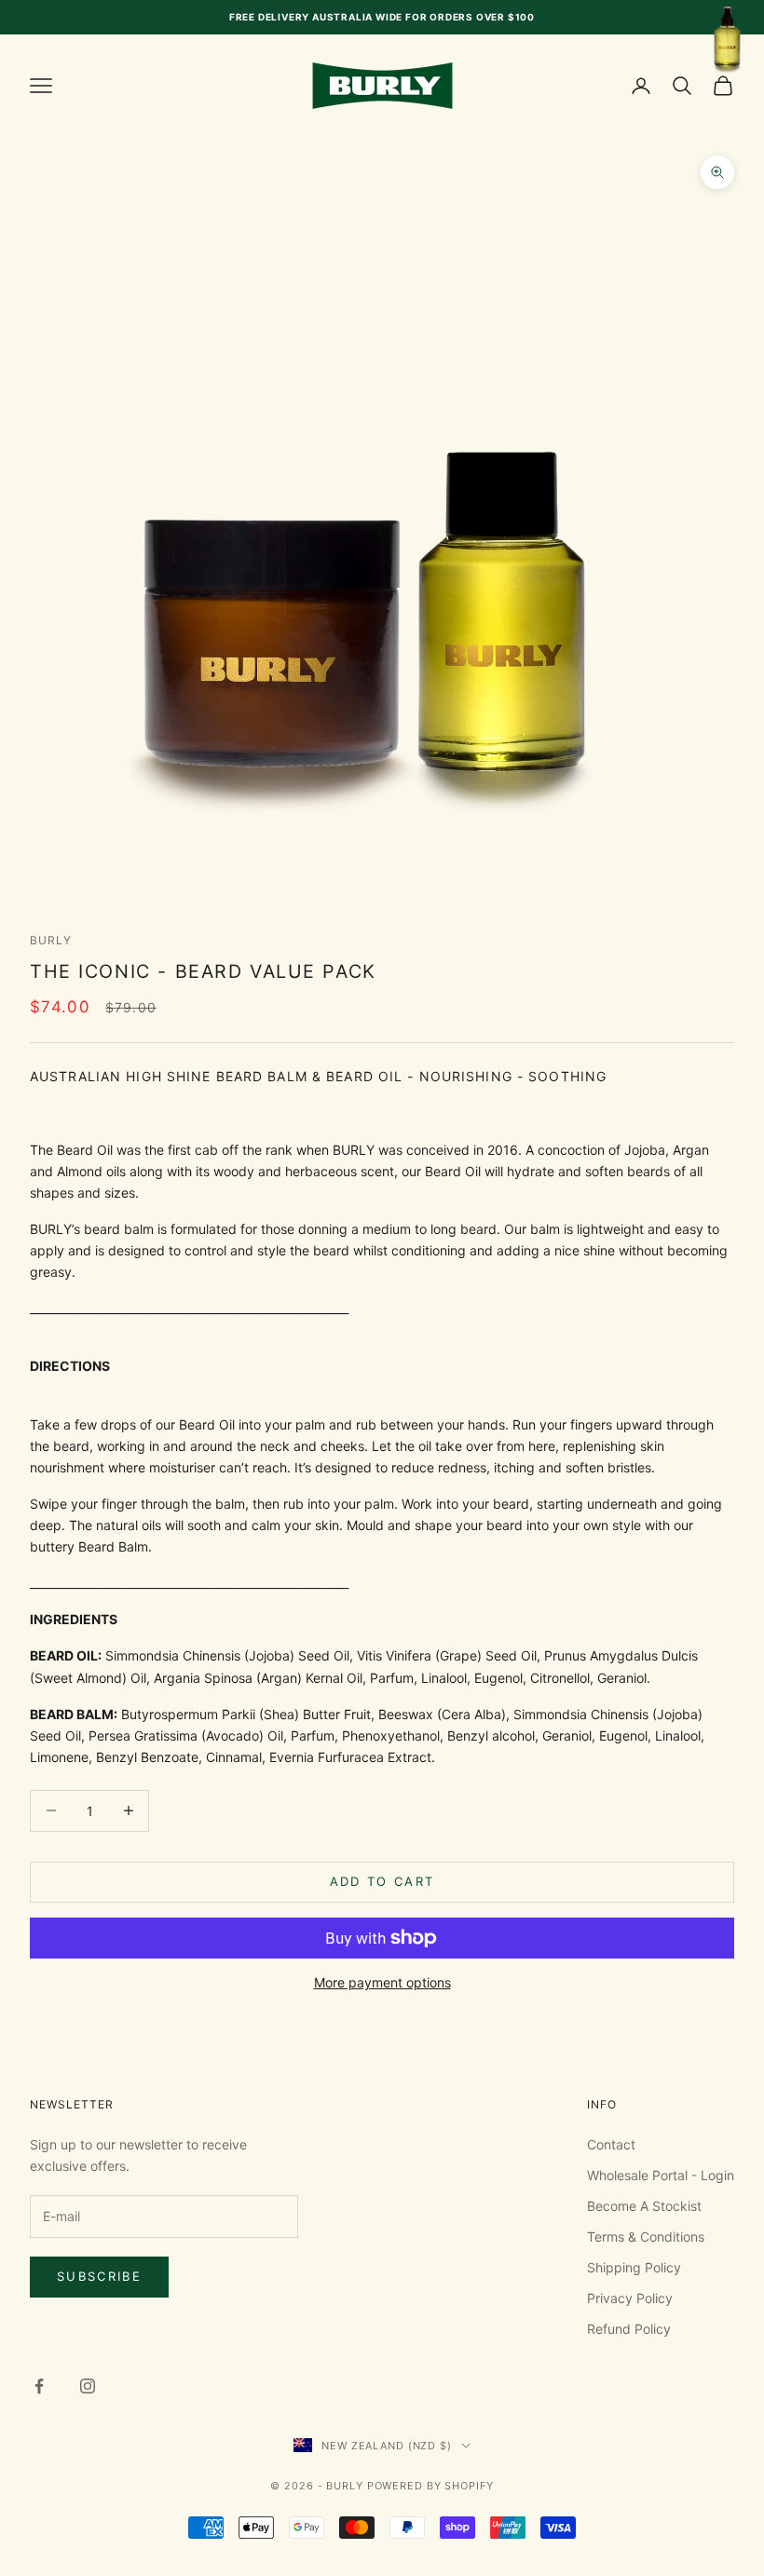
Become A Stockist (644, 2206)
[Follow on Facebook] (39, 2386)
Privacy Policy (630, 2298)
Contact (611, 2144)
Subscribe (99, 2276)
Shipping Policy (634, 2267)
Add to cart (382, 1881)
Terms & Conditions (646, 2237)
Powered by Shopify (430, 2486)
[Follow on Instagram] (88, 2386)
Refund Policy (629, 2329)
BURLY (51, 940)
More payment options (382, 1982)
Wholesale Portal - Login (661, 2175)
